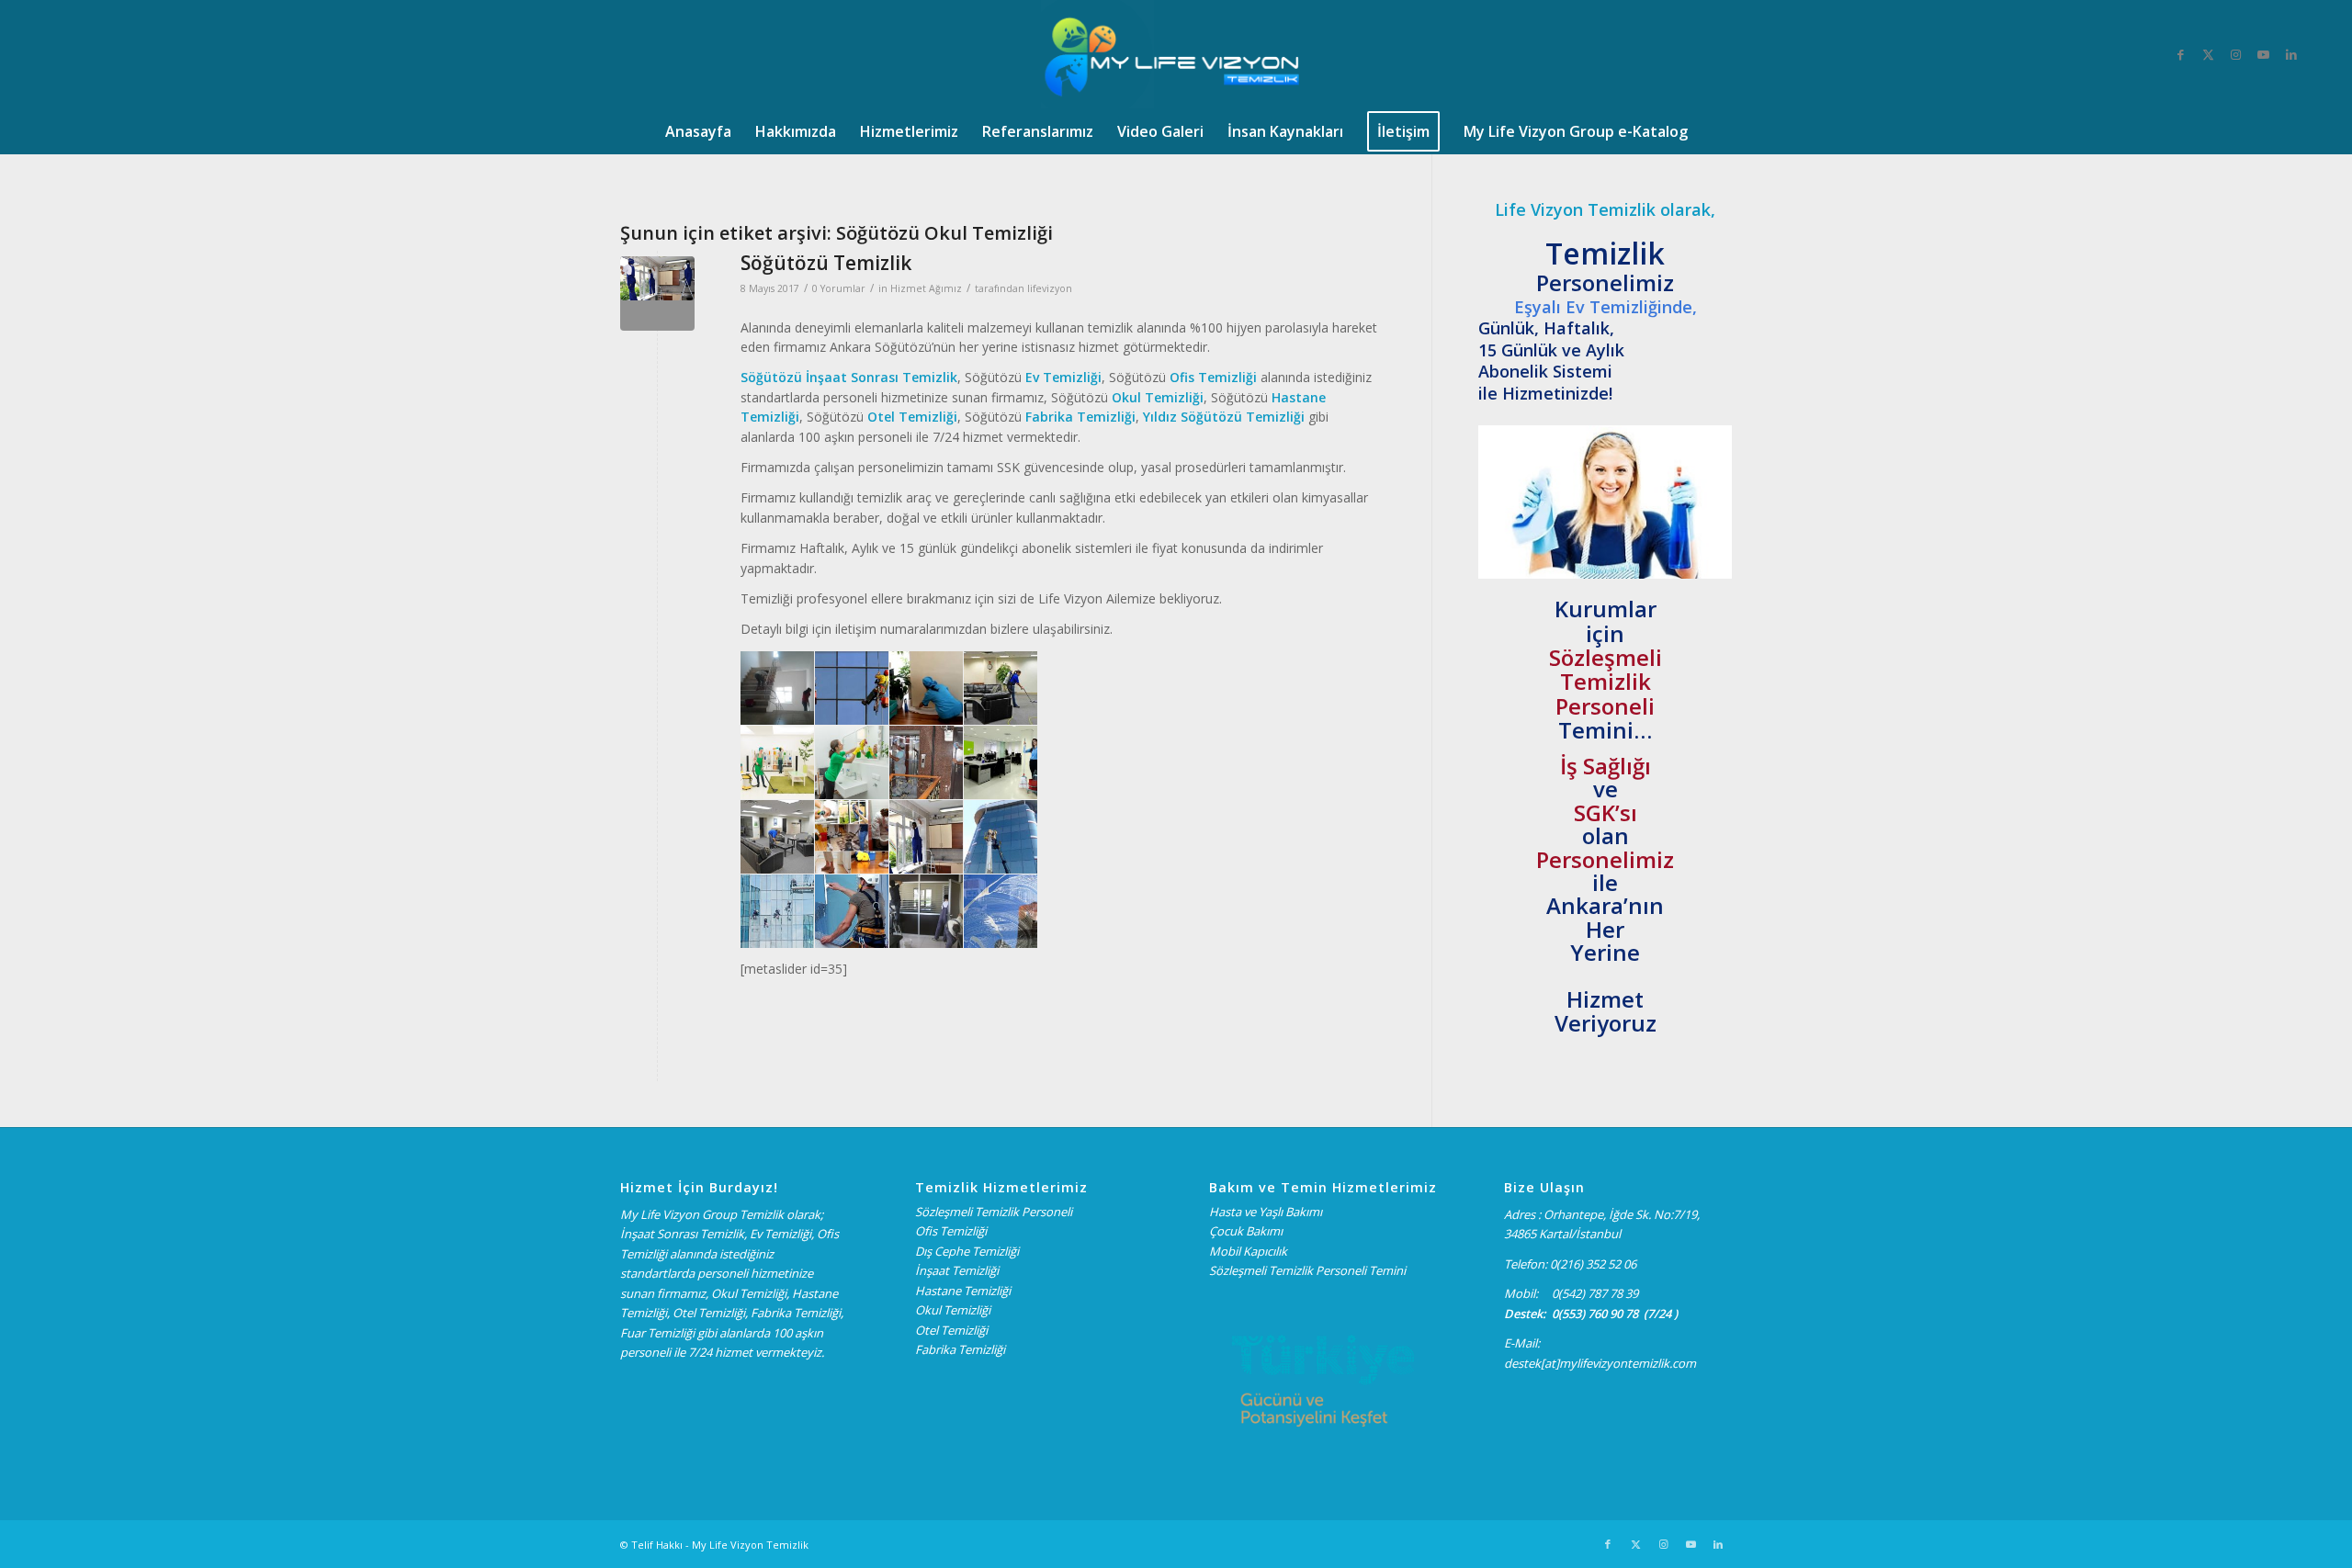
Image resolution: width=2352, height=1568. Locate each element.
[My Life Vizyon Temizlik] (1176, 54)
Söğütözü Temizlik (826, 263)
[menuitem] (698, 131)
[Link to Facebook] (2181, 54)
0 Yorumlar (839, 288)
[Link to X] (2209, 54)
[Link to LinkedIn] (2291, 54)
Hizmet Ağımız (926, 288)
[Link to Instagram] (2236, 54)
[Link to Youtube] (2264, 54)
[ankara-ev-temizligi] (657, 293)
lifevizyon (1050, 288)
